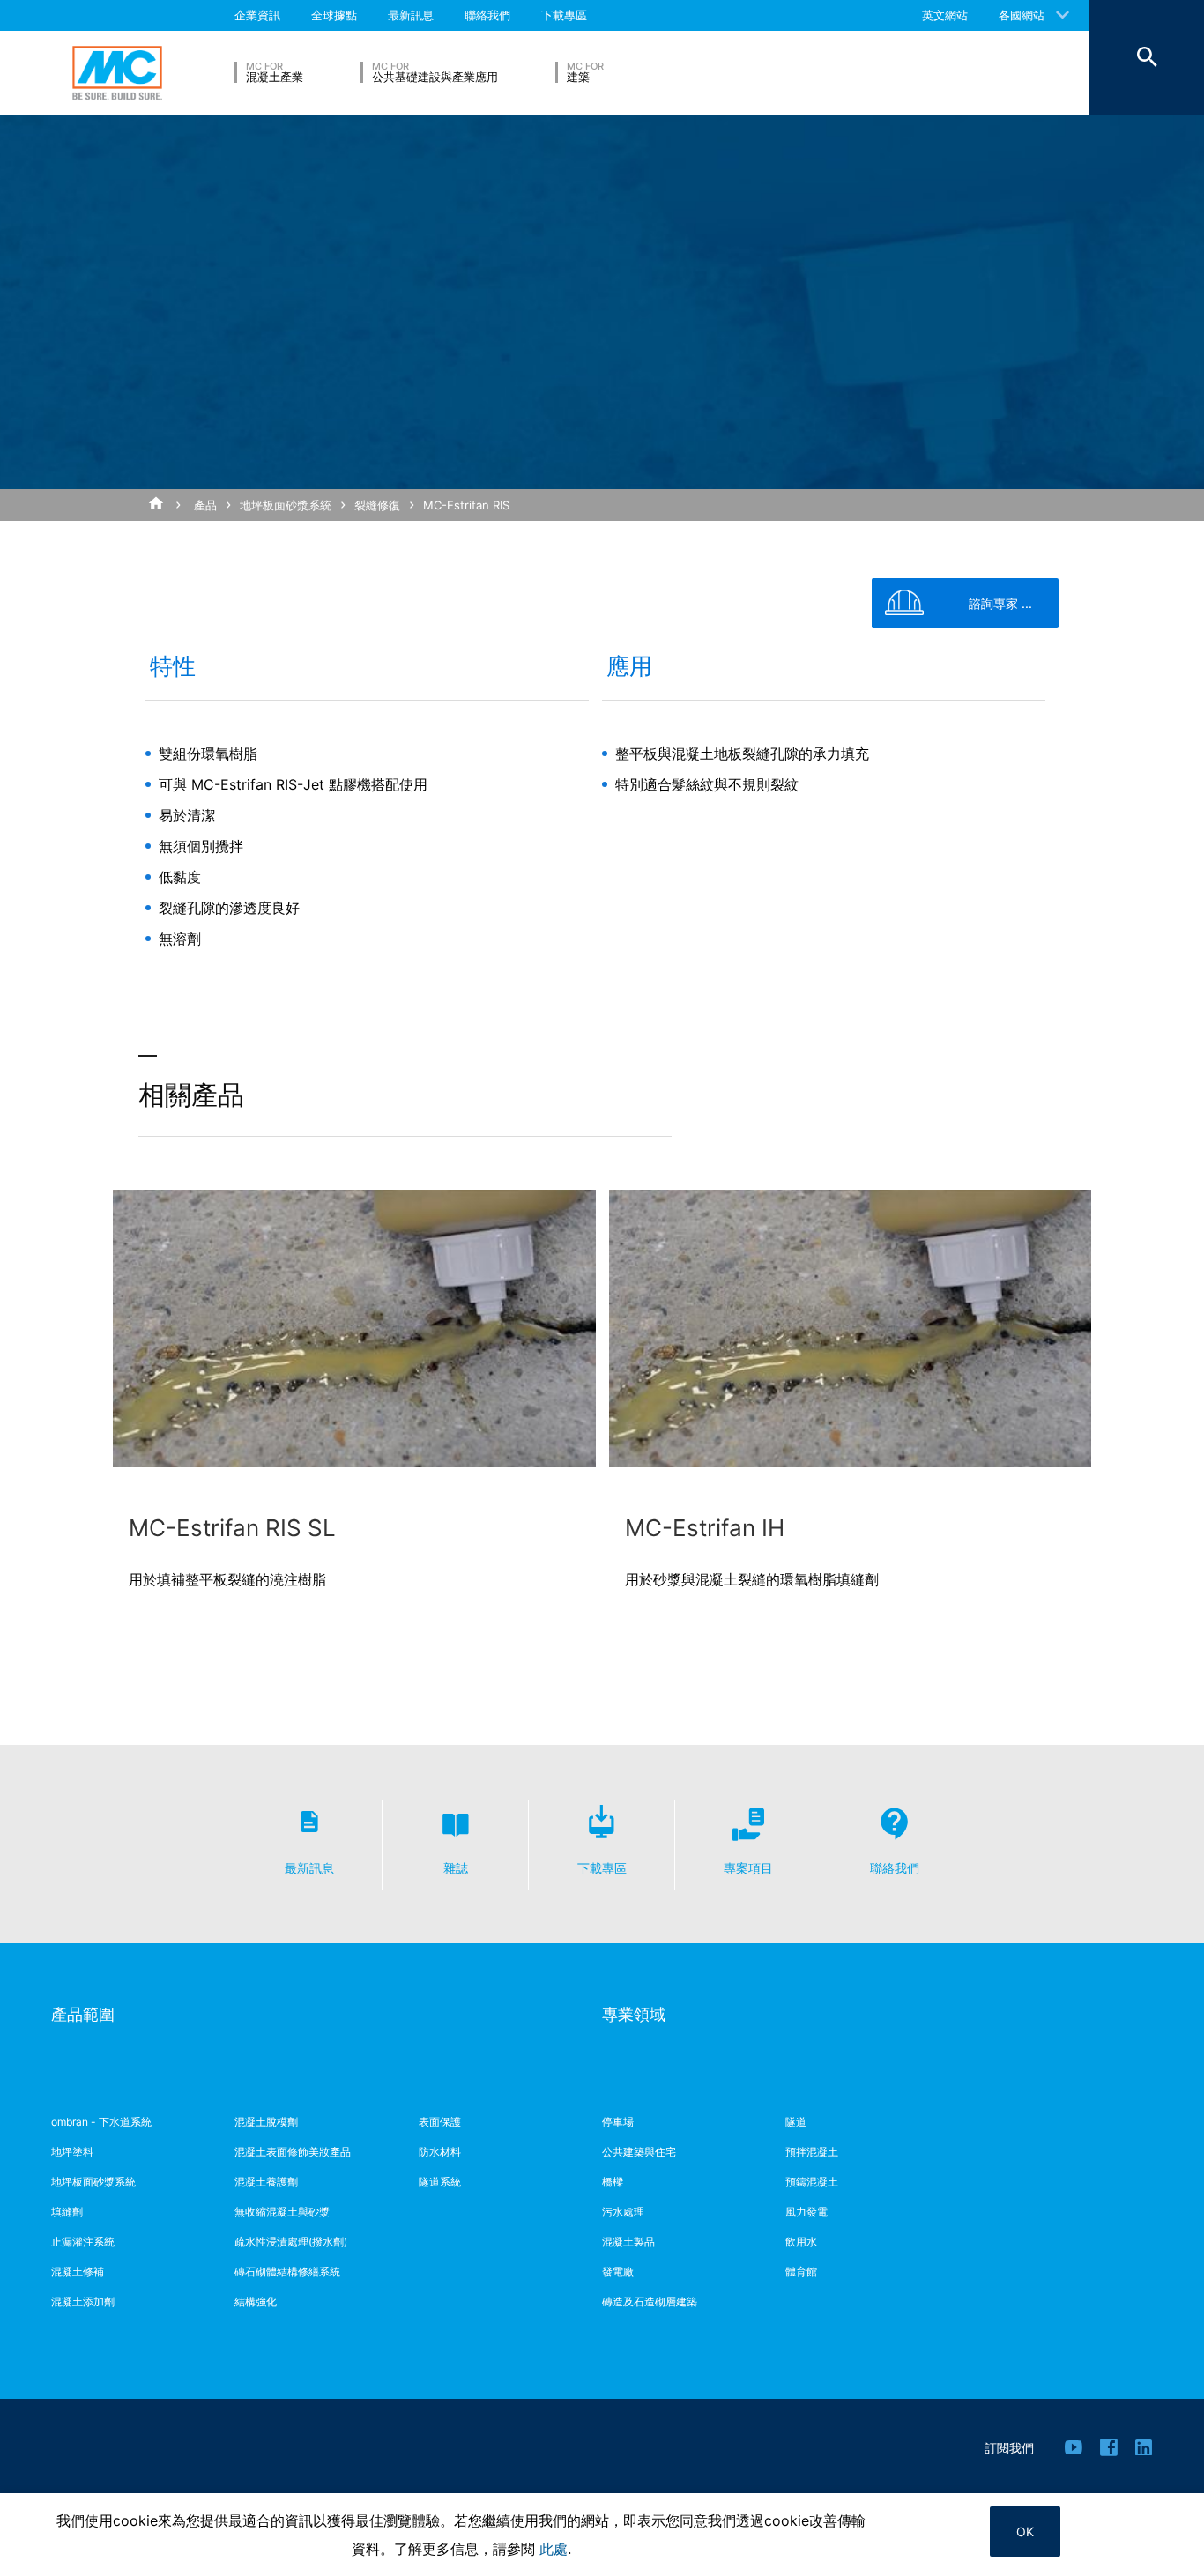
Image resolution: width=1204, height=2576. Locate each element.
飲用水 (801, 2242)
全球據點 (334, 15)
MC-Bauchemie (117, 73)
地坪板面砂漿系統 (286, 505)
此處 (554, 2549)
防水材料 (440, 2152)
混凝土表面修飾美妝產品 (293, 2152)
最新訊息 (411, 15)
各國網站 (1022, 15)
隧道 (796, 2122)
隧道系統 (440, 2182)
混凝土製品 (628, 2242)
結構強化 (256, 2301)
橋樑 (613, 2182)
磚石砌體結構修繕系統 (287, 2272)
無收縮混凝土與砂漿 (282, 2212)
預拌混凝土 (812, 2152)
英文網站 (945, 15)
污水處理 (623, 2212)
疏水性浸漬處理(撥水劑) (291, 2242)
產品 (205, 505)
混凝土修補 (78, 2272)
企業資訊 (257, 15)
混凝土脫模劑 (266, 2122)
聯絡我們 (487, 15)
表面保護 (440, 2122)
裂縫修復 (377, 505)
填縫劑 (67, 2212)
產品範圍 (83, 2014)
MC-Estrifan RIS (466, 505)
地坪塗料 (72, 2152)
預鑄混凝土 (812, 2182)
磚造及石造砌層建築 (650, 2301)
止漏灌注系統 (83, 2242)
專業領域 (634, 2014)
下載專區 (564, 15)
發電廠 (618, 2272)
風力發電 (806, 2212)
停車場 (618, 2122)
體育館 (801, 2272)
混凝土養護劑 (266, 2182)
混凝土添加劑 (83, 2301)
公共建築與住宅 (639, 2152)
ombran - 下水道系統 (101, 2122)
